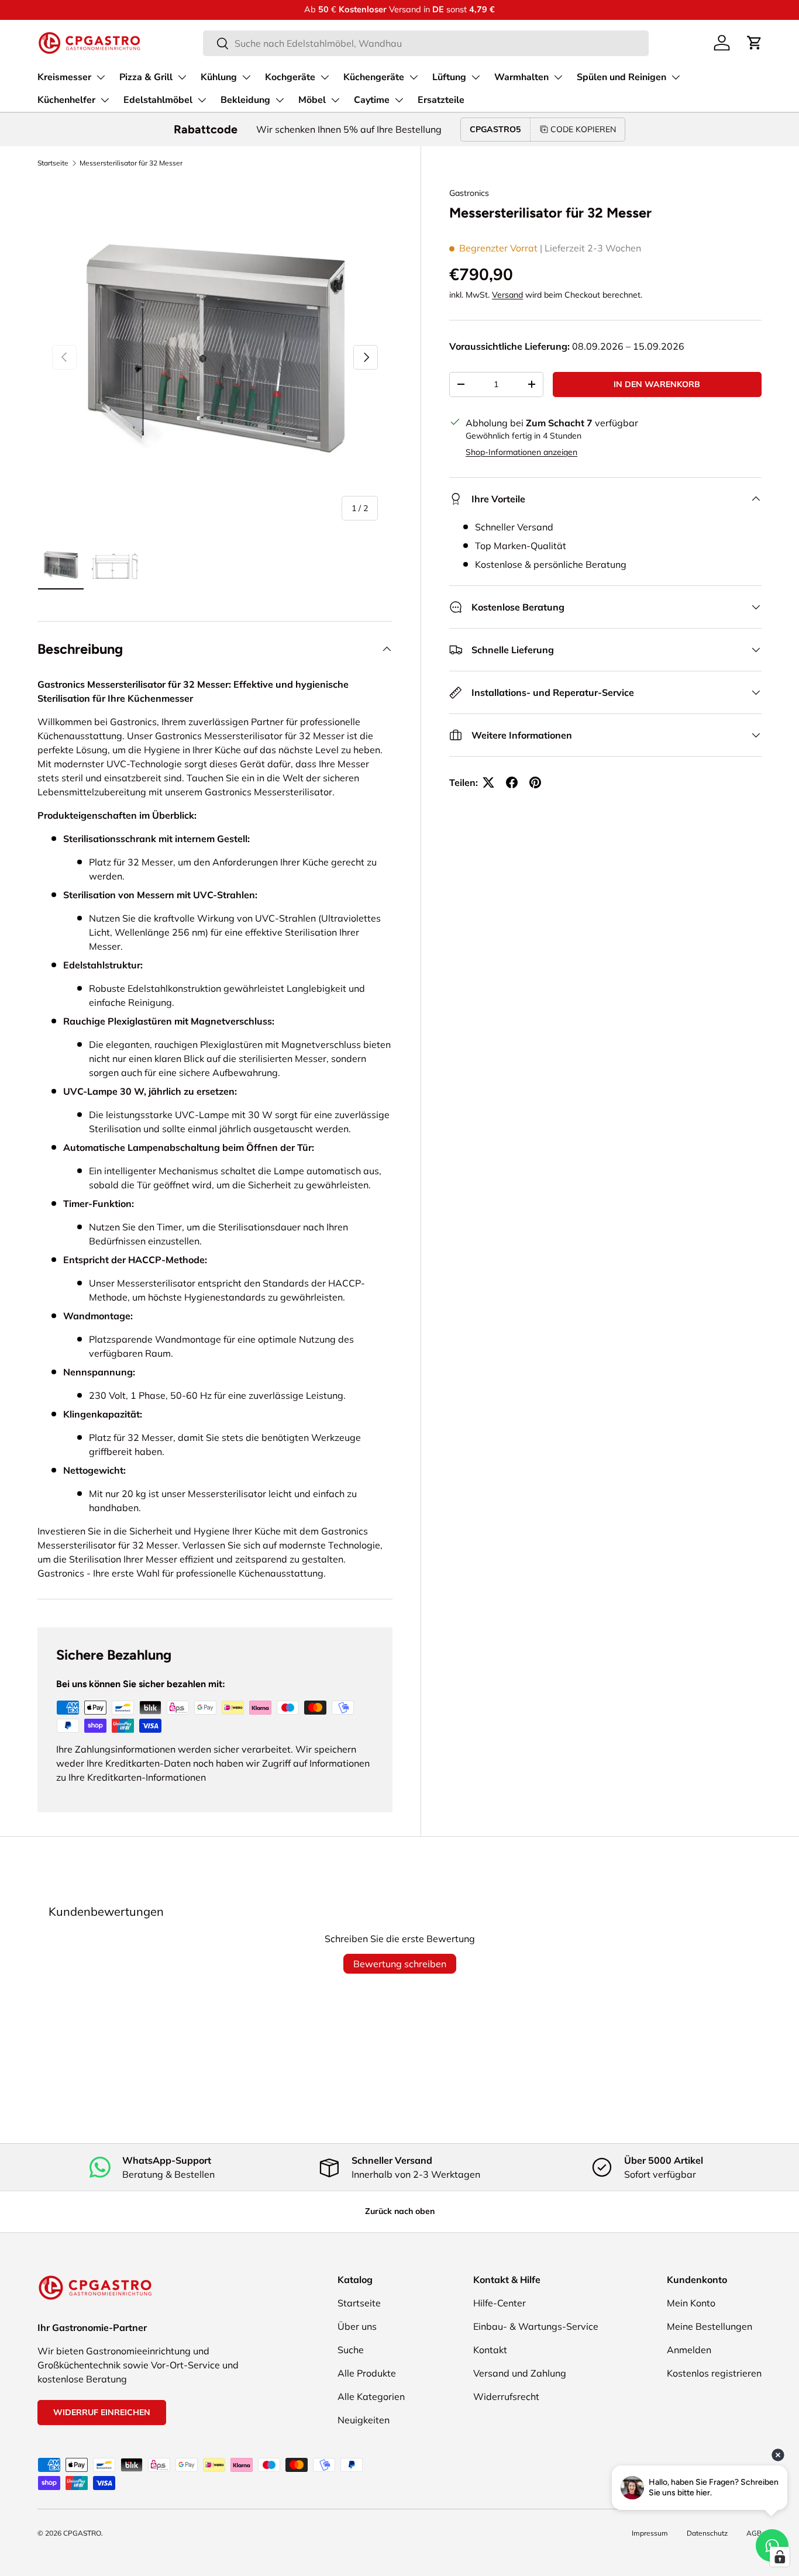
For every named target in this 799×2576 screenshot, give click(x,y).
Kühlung (219, 77)
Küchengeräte (374, 77)
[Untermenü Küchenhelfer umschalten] (105, 100)
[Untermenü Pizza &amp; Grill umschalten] (182, 77)
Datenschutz (707, 2533)
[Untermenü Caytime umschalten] (399, 100)
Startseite (53, 163)
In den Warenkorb (657, 384)
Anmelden (689, 2350)
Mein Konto (691, 2303)
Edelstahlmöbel (158, 100)
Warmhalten (521, 77)
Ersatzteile (441, 100)
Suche (351, 2350)
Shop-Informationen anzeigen (521, 452)
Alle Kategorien (371, 2396)
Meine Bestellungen (710, 2326)
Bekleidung (245, 100)
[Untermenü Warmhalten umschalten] (558, 77)
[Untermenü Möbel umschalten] (335, 100)
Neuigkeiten (364, 2420)
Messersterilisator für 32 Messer (131, 163)
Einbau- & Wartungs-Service (536, 2326)
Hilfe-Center (500, 2303)
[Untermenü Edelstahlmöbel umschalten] (202, 100)
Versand (507, 295)
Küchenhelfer (66, 100)
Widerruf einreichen (102, 2412)
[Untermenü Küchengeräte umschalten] (414, 77)
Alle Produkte (367, 2373)
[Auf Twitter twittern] (488, 782)
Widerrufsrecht (506, 2396)
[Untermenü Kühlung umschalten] (246, 77)
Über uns (357, 2326)
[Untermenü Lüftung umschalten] (476, 77)
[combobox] (426, 43)
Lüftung (449, 77)
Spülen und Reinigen (621, 77)
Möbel (312, 100)
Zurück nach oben (400, 2211)
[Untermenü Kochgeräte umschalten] (325, 77)
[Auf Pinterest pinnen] (535, 782)
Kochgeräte (290, 77)
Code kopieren (583, 129)
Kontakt (490, 2350)
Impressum (650, 2533)
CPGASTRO (82, 2533)
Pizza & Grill (146, 77)
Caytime (372, 100)
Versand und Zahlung (520, 2373)
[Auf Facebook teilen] (512, 782)
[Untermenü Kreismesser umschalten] (101, 77)
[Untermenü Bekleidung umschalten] (280, 100)
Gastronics (469, 193)
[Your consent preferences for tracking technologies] (780, 2557)
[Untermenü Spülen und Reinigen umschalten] (676, 77)
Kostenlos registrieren (714, 2373)
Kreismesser (64, 77)
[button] (755, 43)
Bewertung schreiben (400, 1964)
